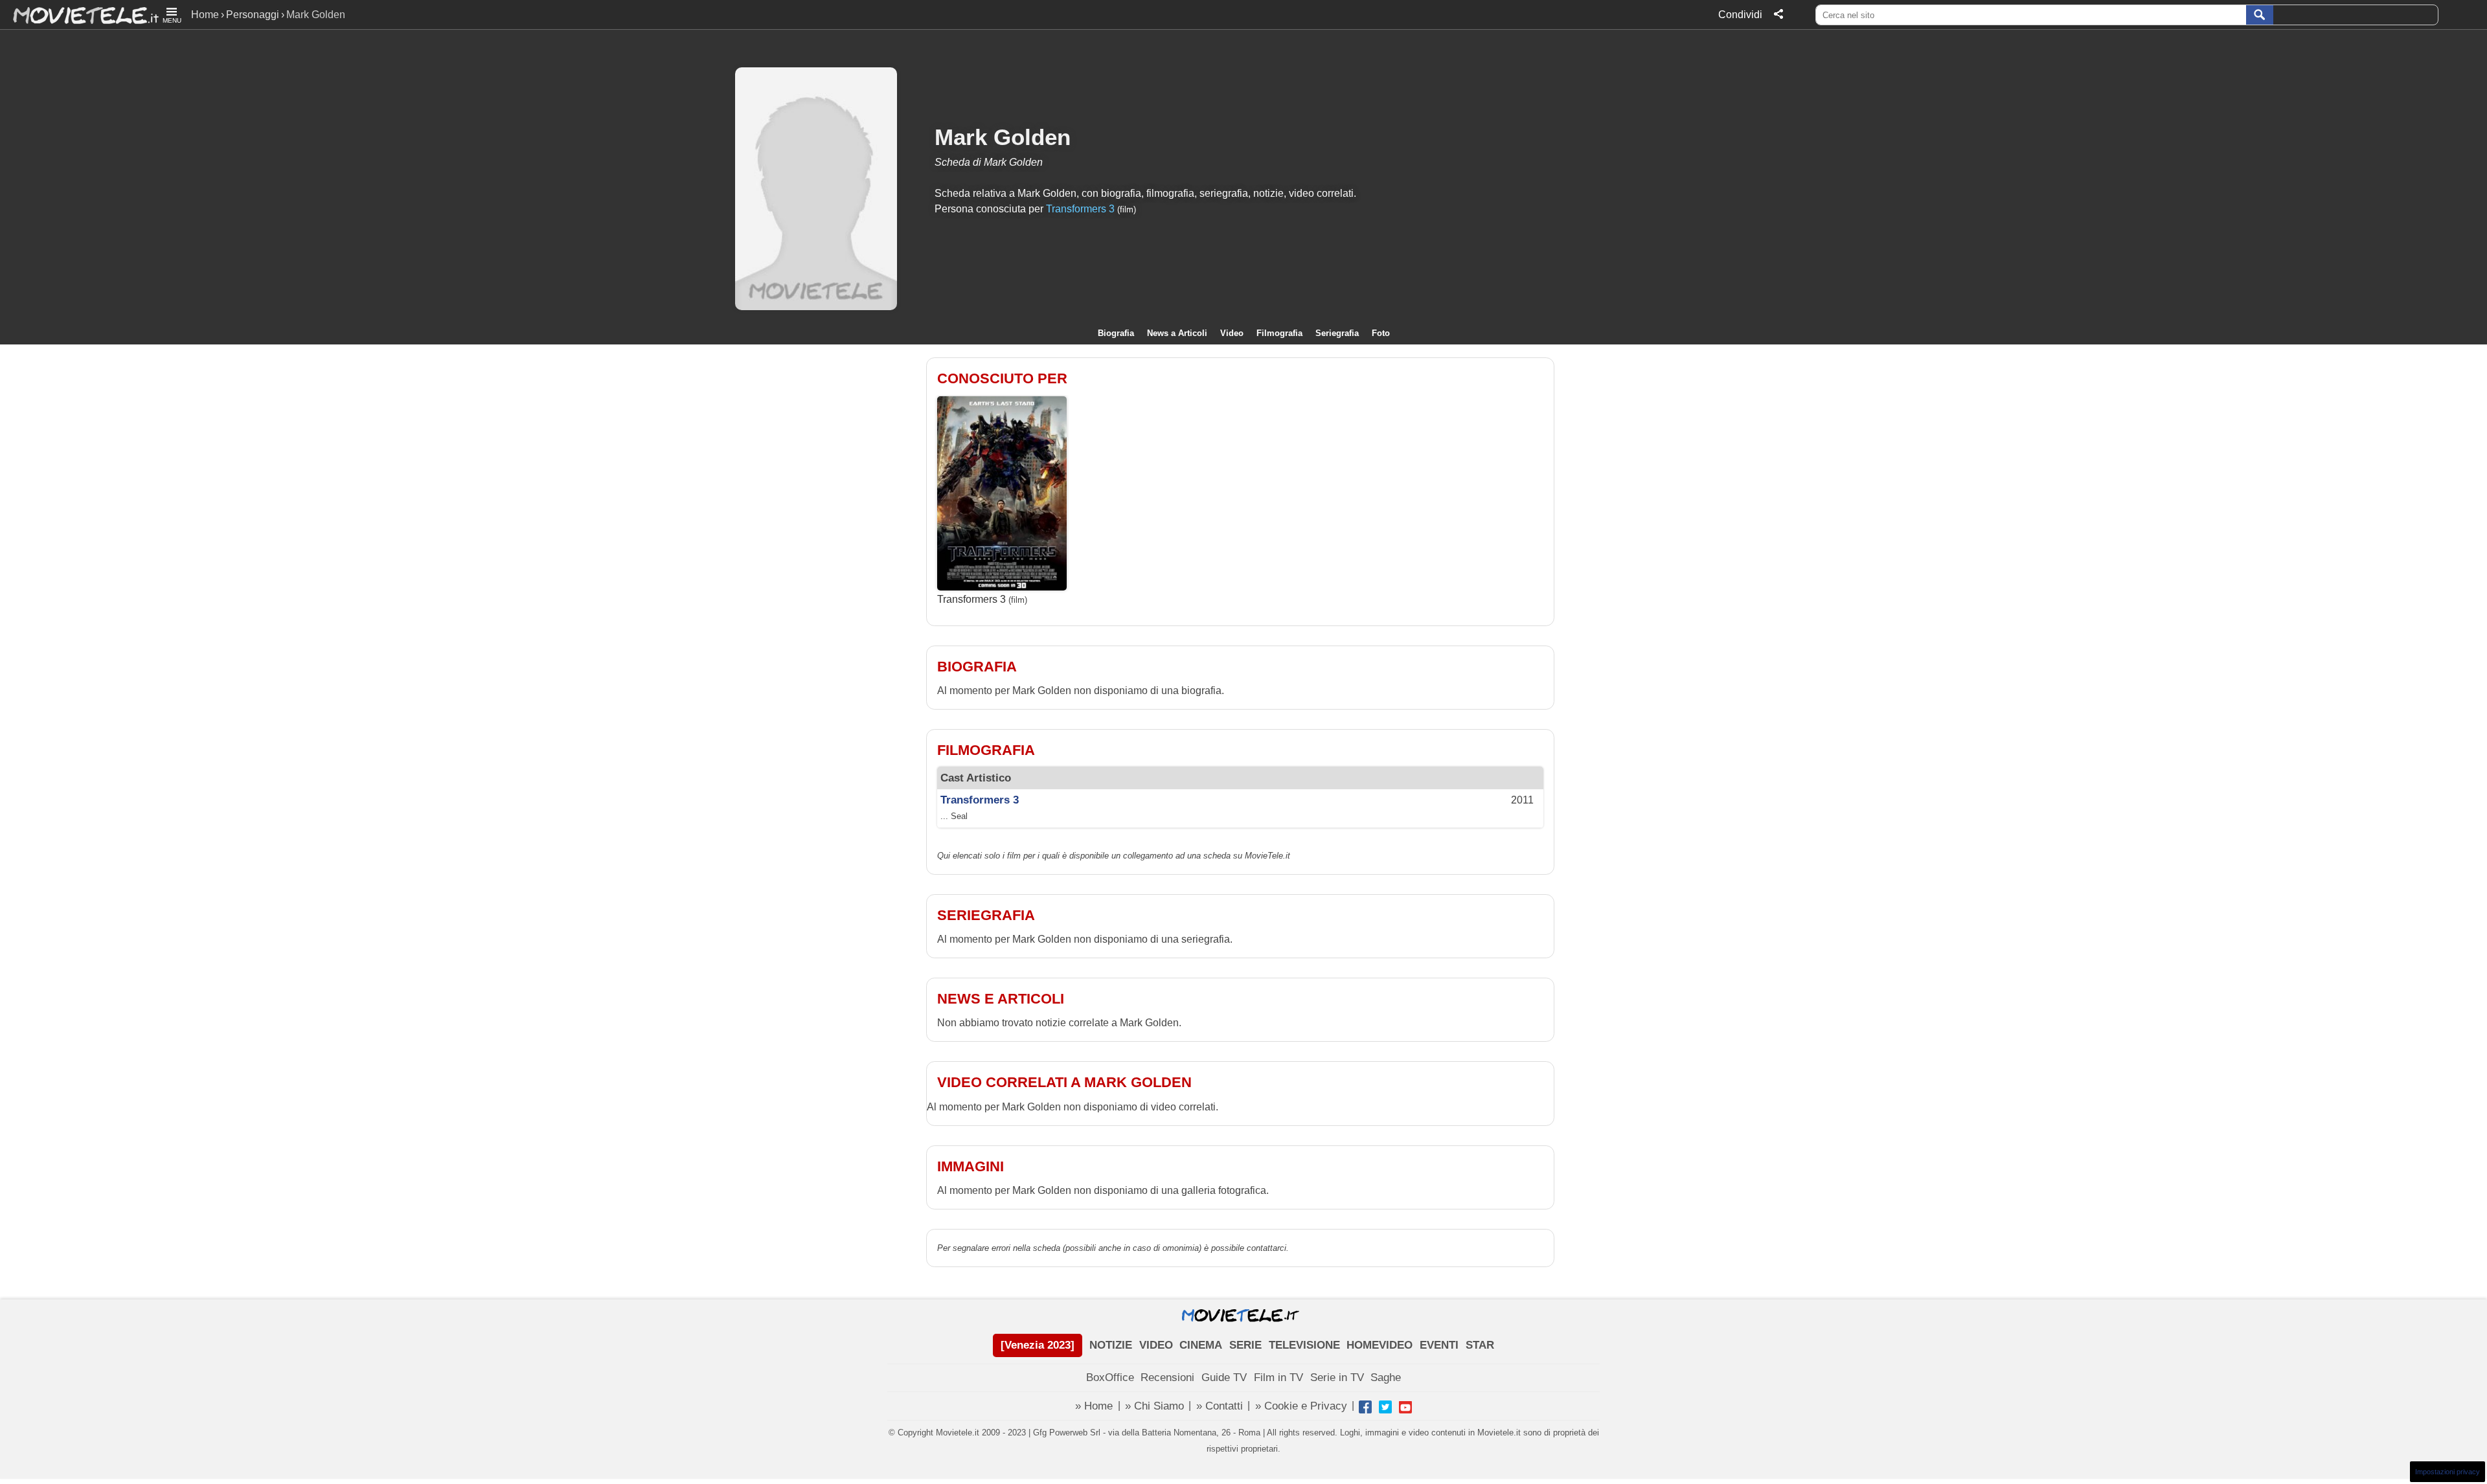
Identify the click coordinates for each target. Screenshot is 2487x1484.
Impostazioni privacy (2447, 1472)
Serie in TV (1337, 1377)
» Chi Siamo (1154, 1406)
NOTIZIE (1111, 1345)
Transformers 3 (1080, 209)
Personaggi (253, 15)
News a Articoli (1177, 333)
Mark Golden (1003, 137)
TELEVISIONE (1304, 1345)
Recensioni (1167, 1377)
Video (1232, 333)
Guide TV (1224, 1377)
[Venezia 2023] (1038, 1345)
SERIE (1245, 1345)
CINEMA (1201, 1345)
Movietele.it (79, 15)
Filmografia (1279, 333)
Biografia (1116, 333)
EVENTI (1439, 1345)
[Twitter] (1385, 1407)
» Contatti (1220, 1406)
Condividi (1740, 15)
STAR (1480, 1345)
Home (205, 15)
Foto (1381, 333)
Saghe (1386, 1377)
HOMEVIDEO (1380, 1345)
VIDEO (1156, 1345)
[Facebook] (1365, 1407)
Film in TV (1278, 1377)
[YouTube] (1405, 1407)
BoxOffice (1110, 1377)
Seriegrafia (1337, 333)
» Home (1094, 1406)
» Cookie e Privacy (1301, 1406)
